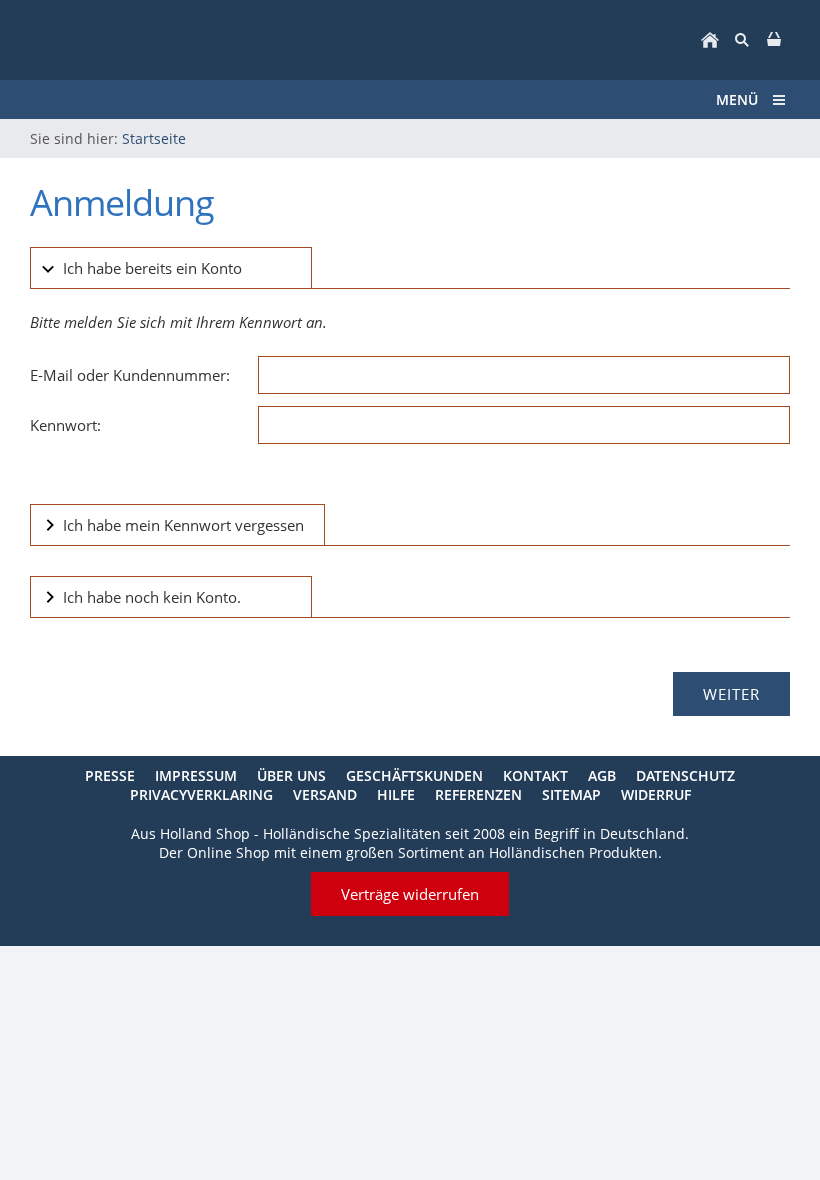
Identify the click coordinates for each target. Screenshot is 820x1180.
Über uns (291, 775)
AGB (602, 775)
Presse (110, 775)
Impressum (196, 775)
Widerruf (656, 794)
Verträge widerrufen (410, 894)
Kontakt (535, 775)
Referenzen (478, 794)
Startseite (154, 138)
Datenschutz (685, 775)
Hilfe (396, 794)
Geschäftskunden (414, 775)
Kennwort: (65, 425)
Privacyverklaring (201, 794)
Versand (325, 794)
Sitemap (571, 794)
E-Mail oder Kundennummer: (130, 375)
